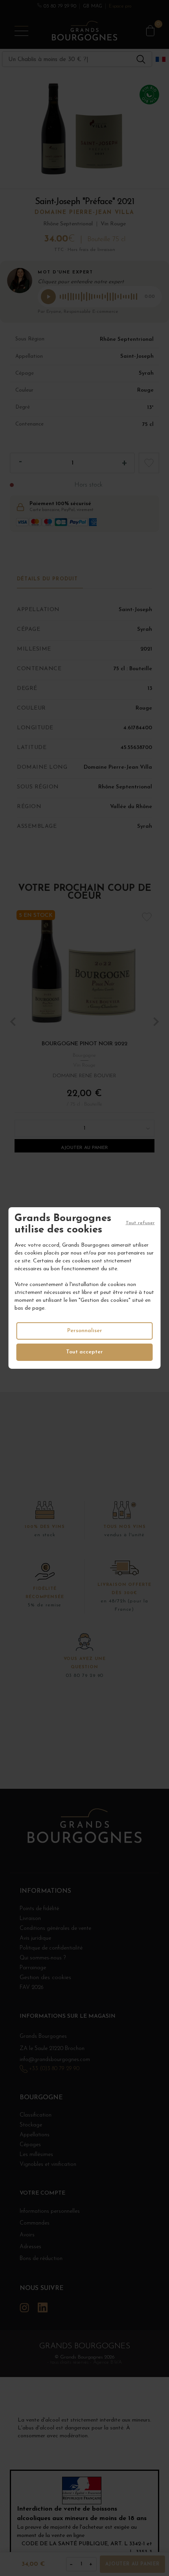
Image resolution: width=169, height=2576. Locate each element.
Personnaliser (85, 1331)
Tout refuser (140, 1223)
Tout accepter (84, 1352)
